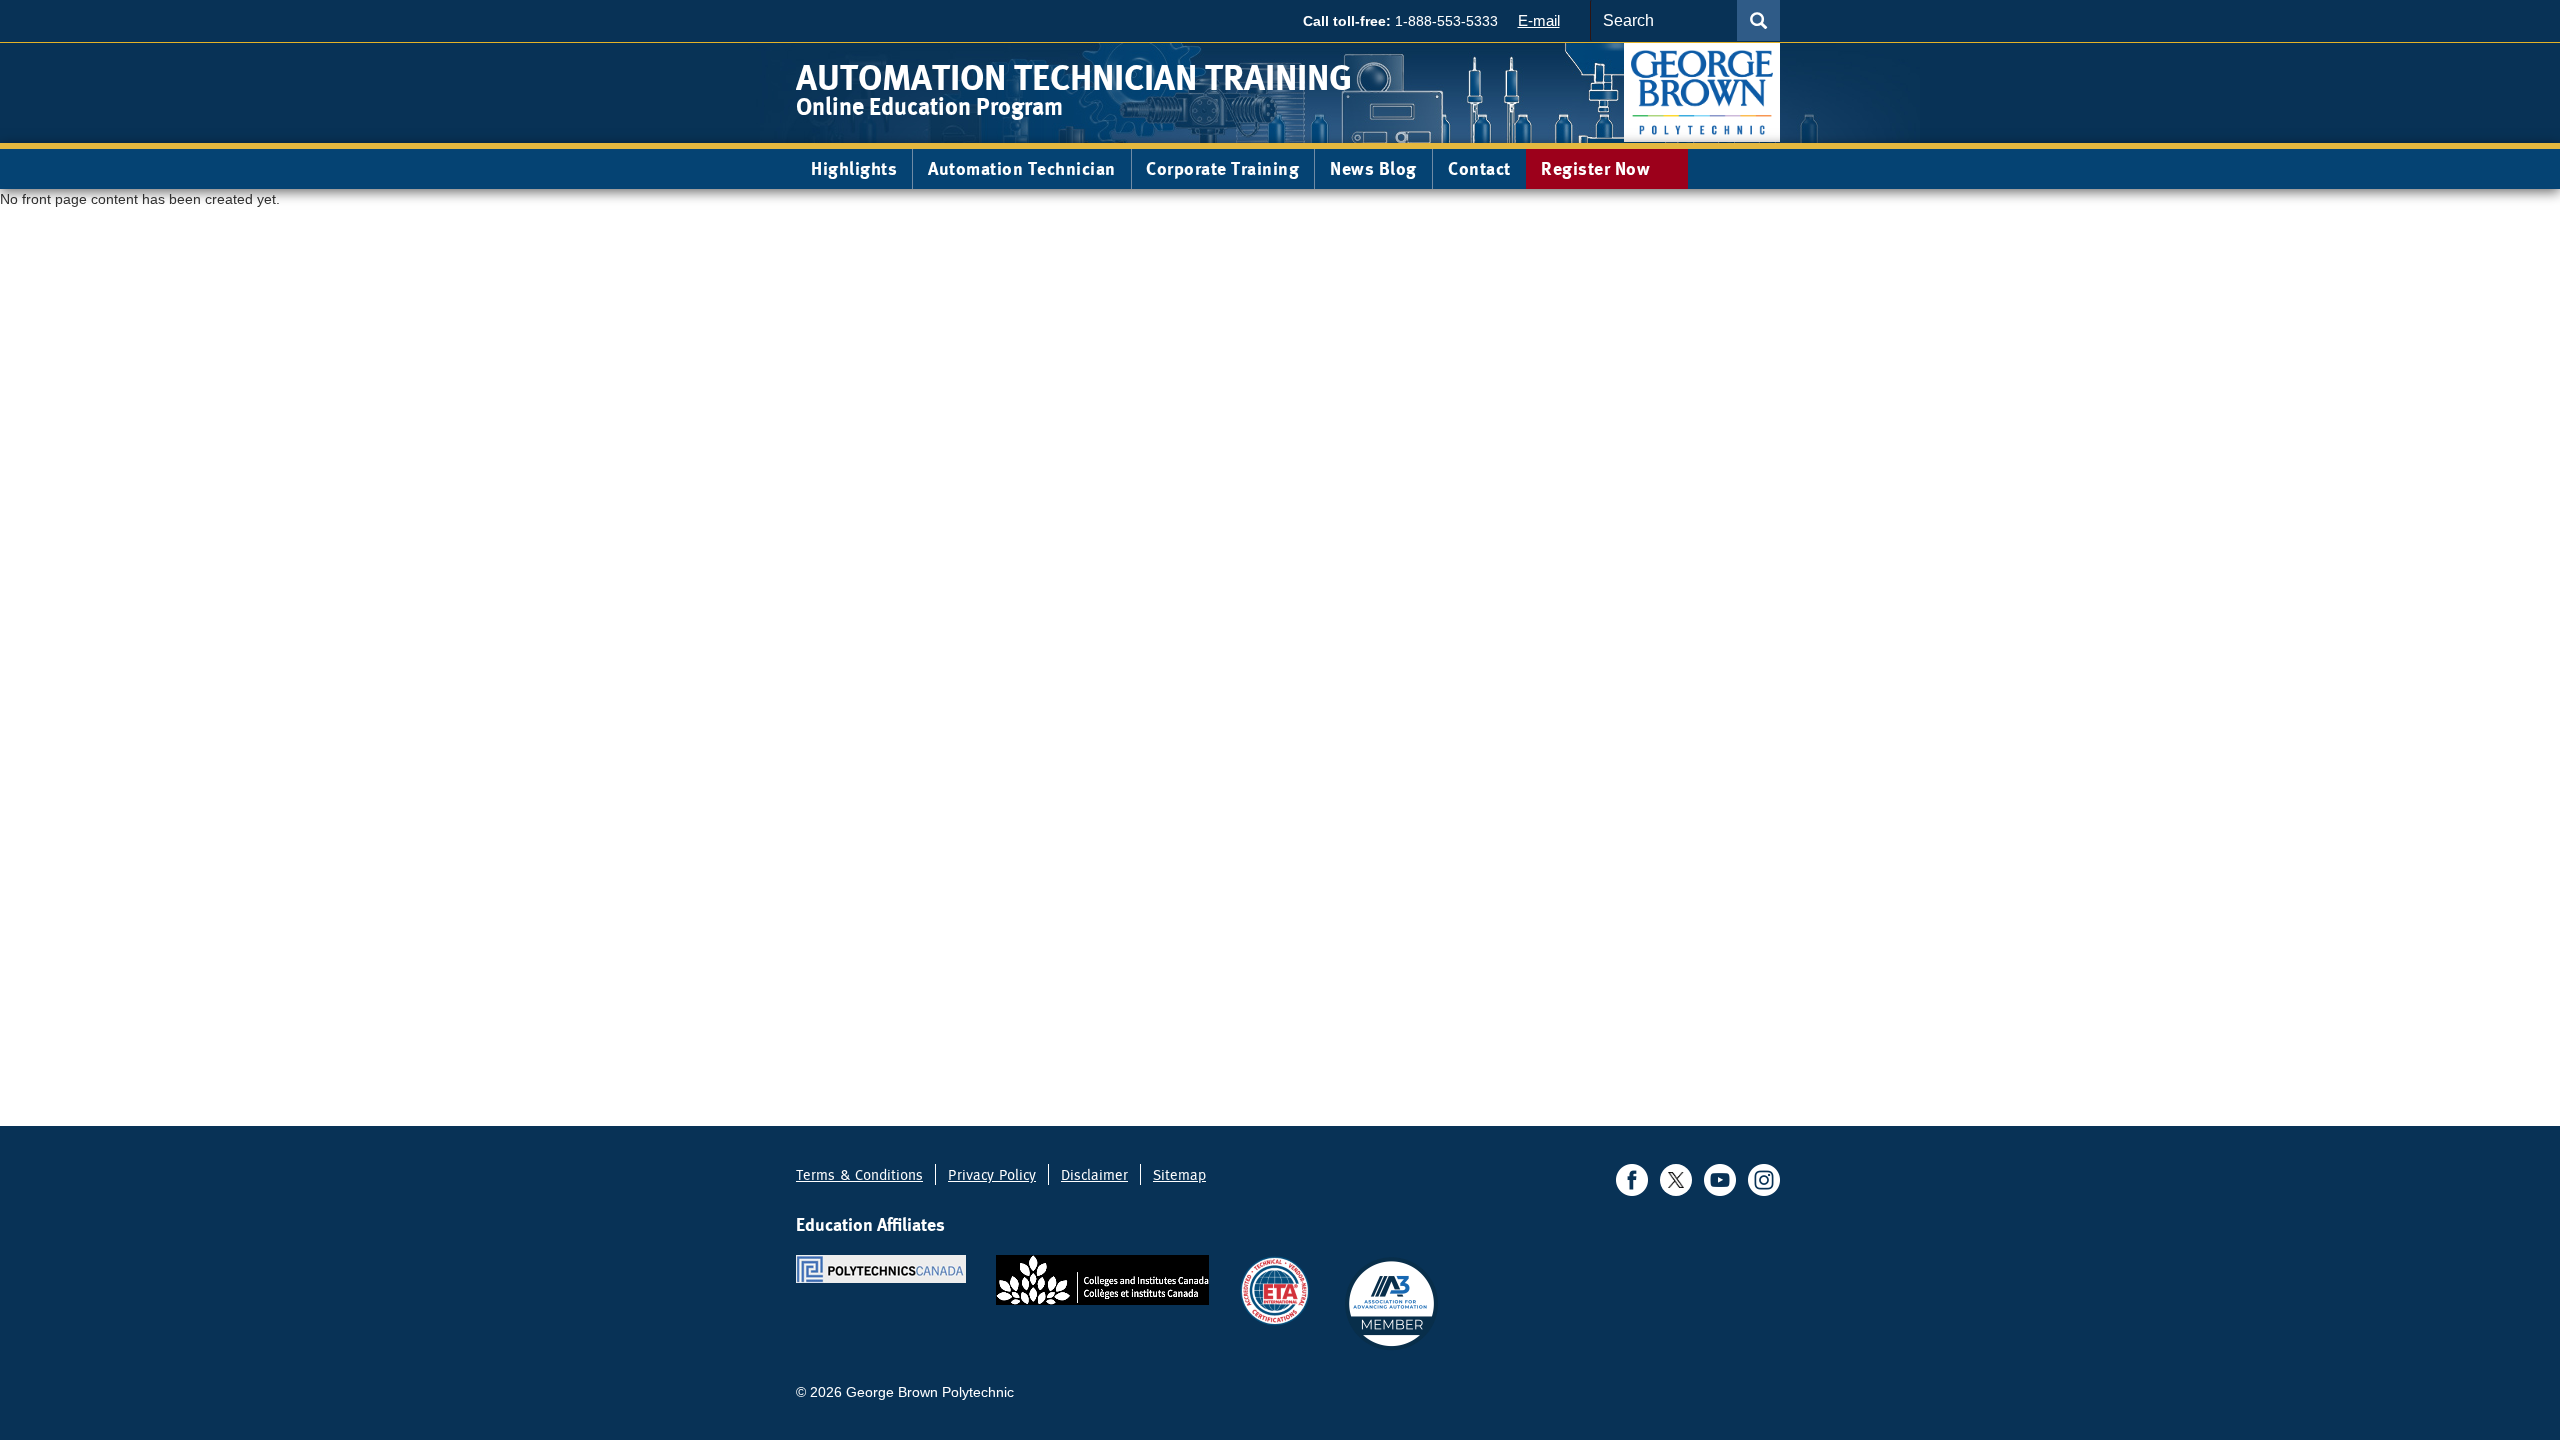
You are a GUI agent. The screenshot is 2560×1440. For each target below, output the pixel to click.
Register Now (1598, 168)
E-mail (1539, 20)
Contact (1479, 168)
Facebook (1632, 1180)
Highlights (854, 168)
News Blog (1373, 168)
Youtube (1720, 1180)
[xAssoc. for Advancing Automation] (1391, 1303)
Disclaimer (1094, 1174)
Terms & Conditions (859, 1174)
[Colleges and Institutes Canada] (1102, 1278)
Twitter (1676, 1180)
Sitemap (1179, 1174)
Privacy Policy (992, 1174)
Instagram (1764, 1180)
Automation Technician (1022, 168)
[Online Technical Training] (1702, 91)
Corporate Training (1222, 168)
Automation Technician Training (1074, 78)
